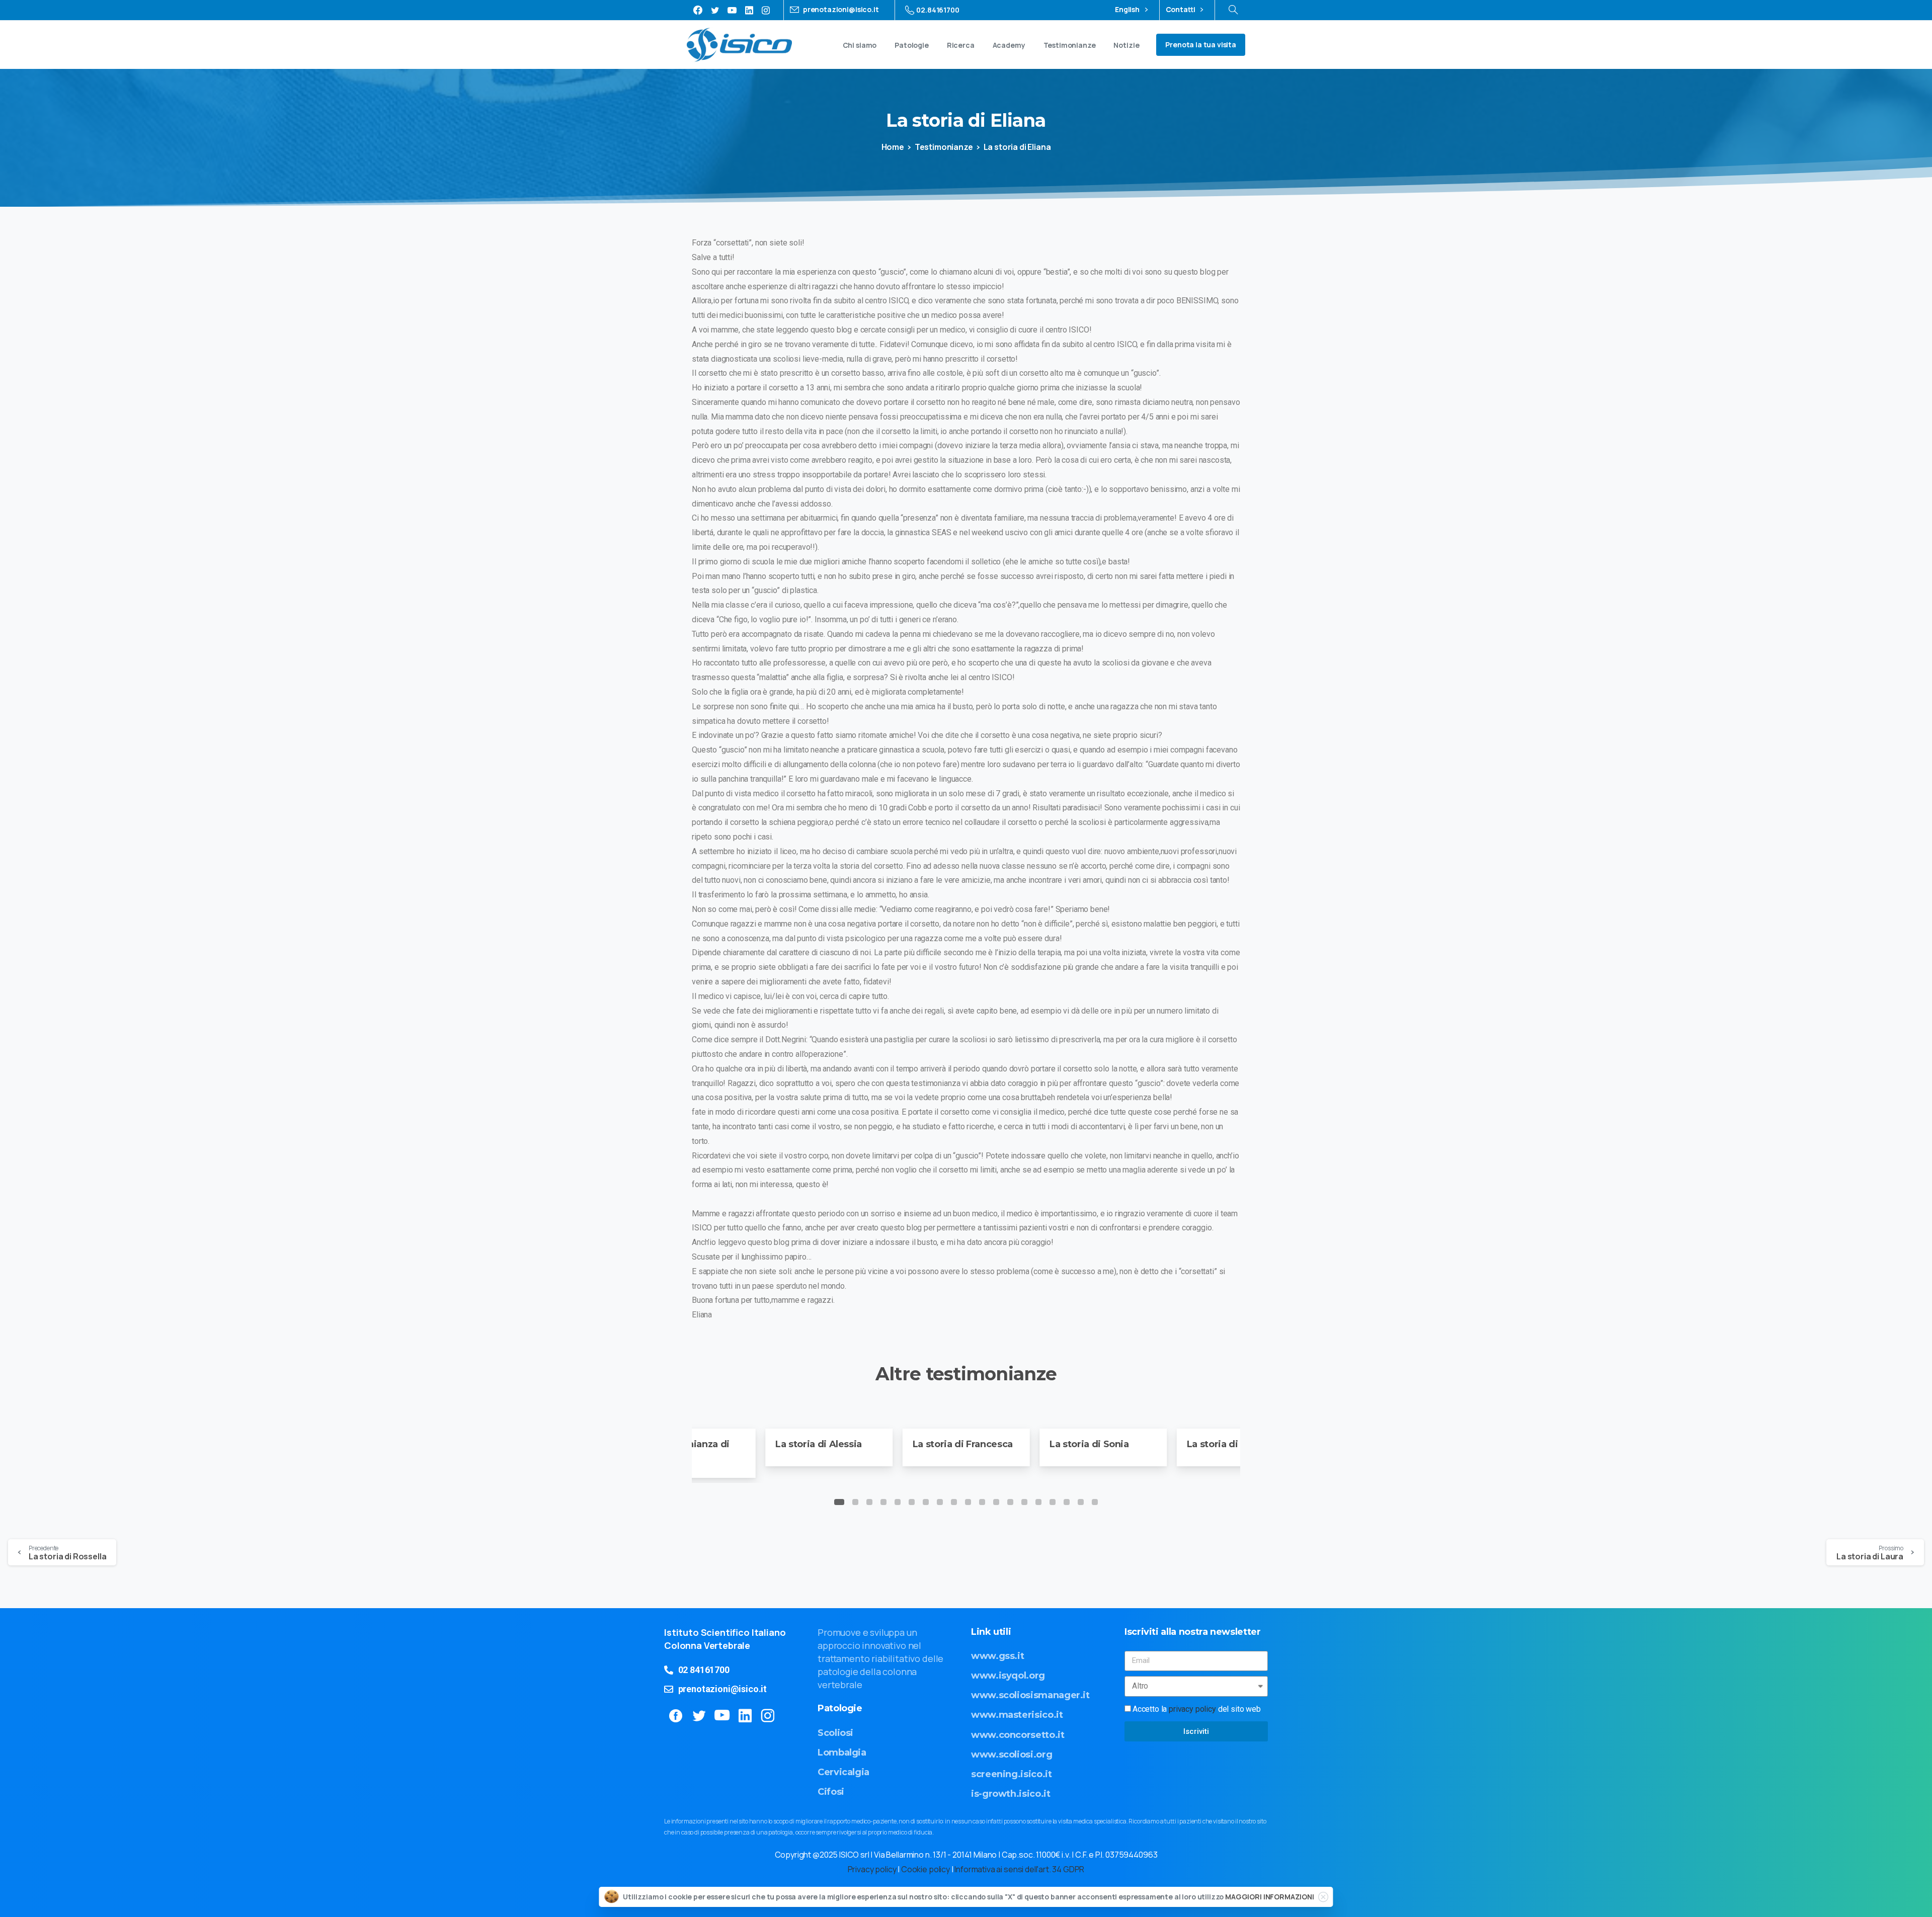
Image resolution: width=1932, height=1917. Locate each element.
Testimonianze (944, 147)
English (1128, 10)
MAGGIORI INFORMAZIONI (1270, 1897)
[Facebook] (698, 10)
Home (893, 147)
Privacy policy (872, 1869)
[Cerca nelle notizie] (1233, 10)
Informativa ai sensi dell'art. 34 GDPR (1019, 1869)
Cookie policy (925, 1869)
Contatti (1181, 10)
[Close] (1323, 1897)
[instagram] (766, 10)
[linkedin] (749, 10)
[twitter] (715, 10)
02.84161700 (938, 10)
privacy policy (1192, 1709)
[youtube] (732, 10)
